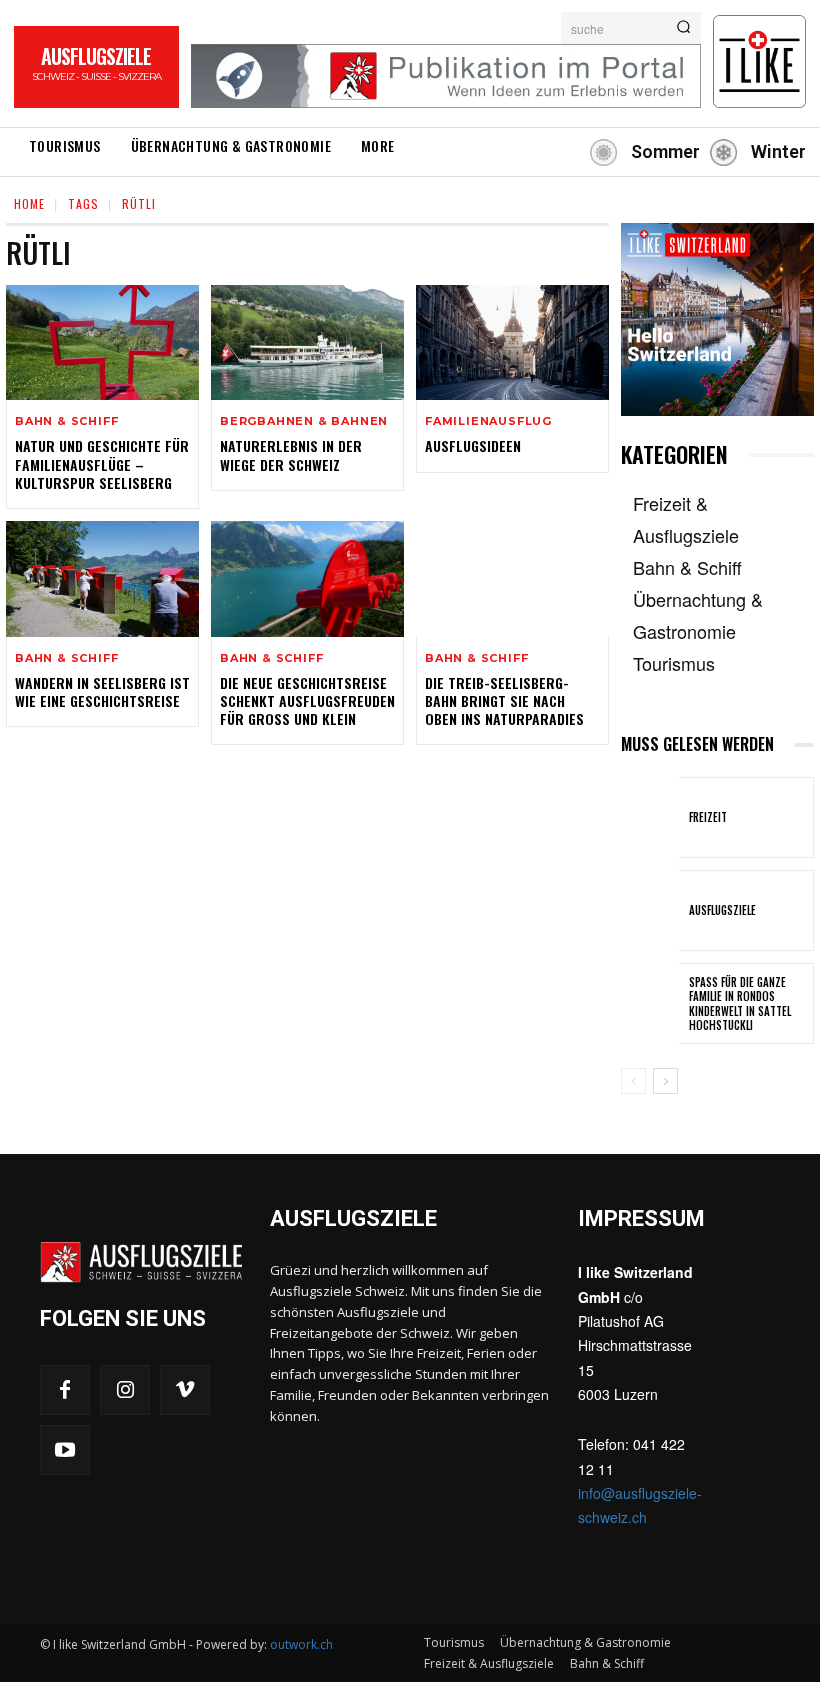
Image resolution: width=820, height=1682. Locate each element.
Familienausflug (488, 421)
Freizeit (708, 817)
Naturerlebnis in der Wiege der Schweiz (291, 454)
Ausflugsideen (473, 445)
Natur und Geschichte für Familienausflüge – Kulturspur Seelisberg (102, 463)
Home (29, 203)
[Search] (683, 28)
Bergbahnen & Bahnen (304, 421)
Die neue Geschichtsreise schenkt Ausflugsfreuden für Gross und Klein (307, 700)
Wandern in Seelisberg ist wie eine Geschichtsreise (102, 691)
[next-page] (665, 1081)
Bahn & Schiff (66, 421)
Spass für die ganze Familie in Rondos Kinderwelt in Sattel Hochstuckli (740, 1003)
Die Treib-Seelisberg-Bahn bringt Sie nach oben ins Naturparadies (504, 700)
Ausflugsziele (722, 910)
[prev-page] (633, 1081)
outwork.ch (301, 1644)
